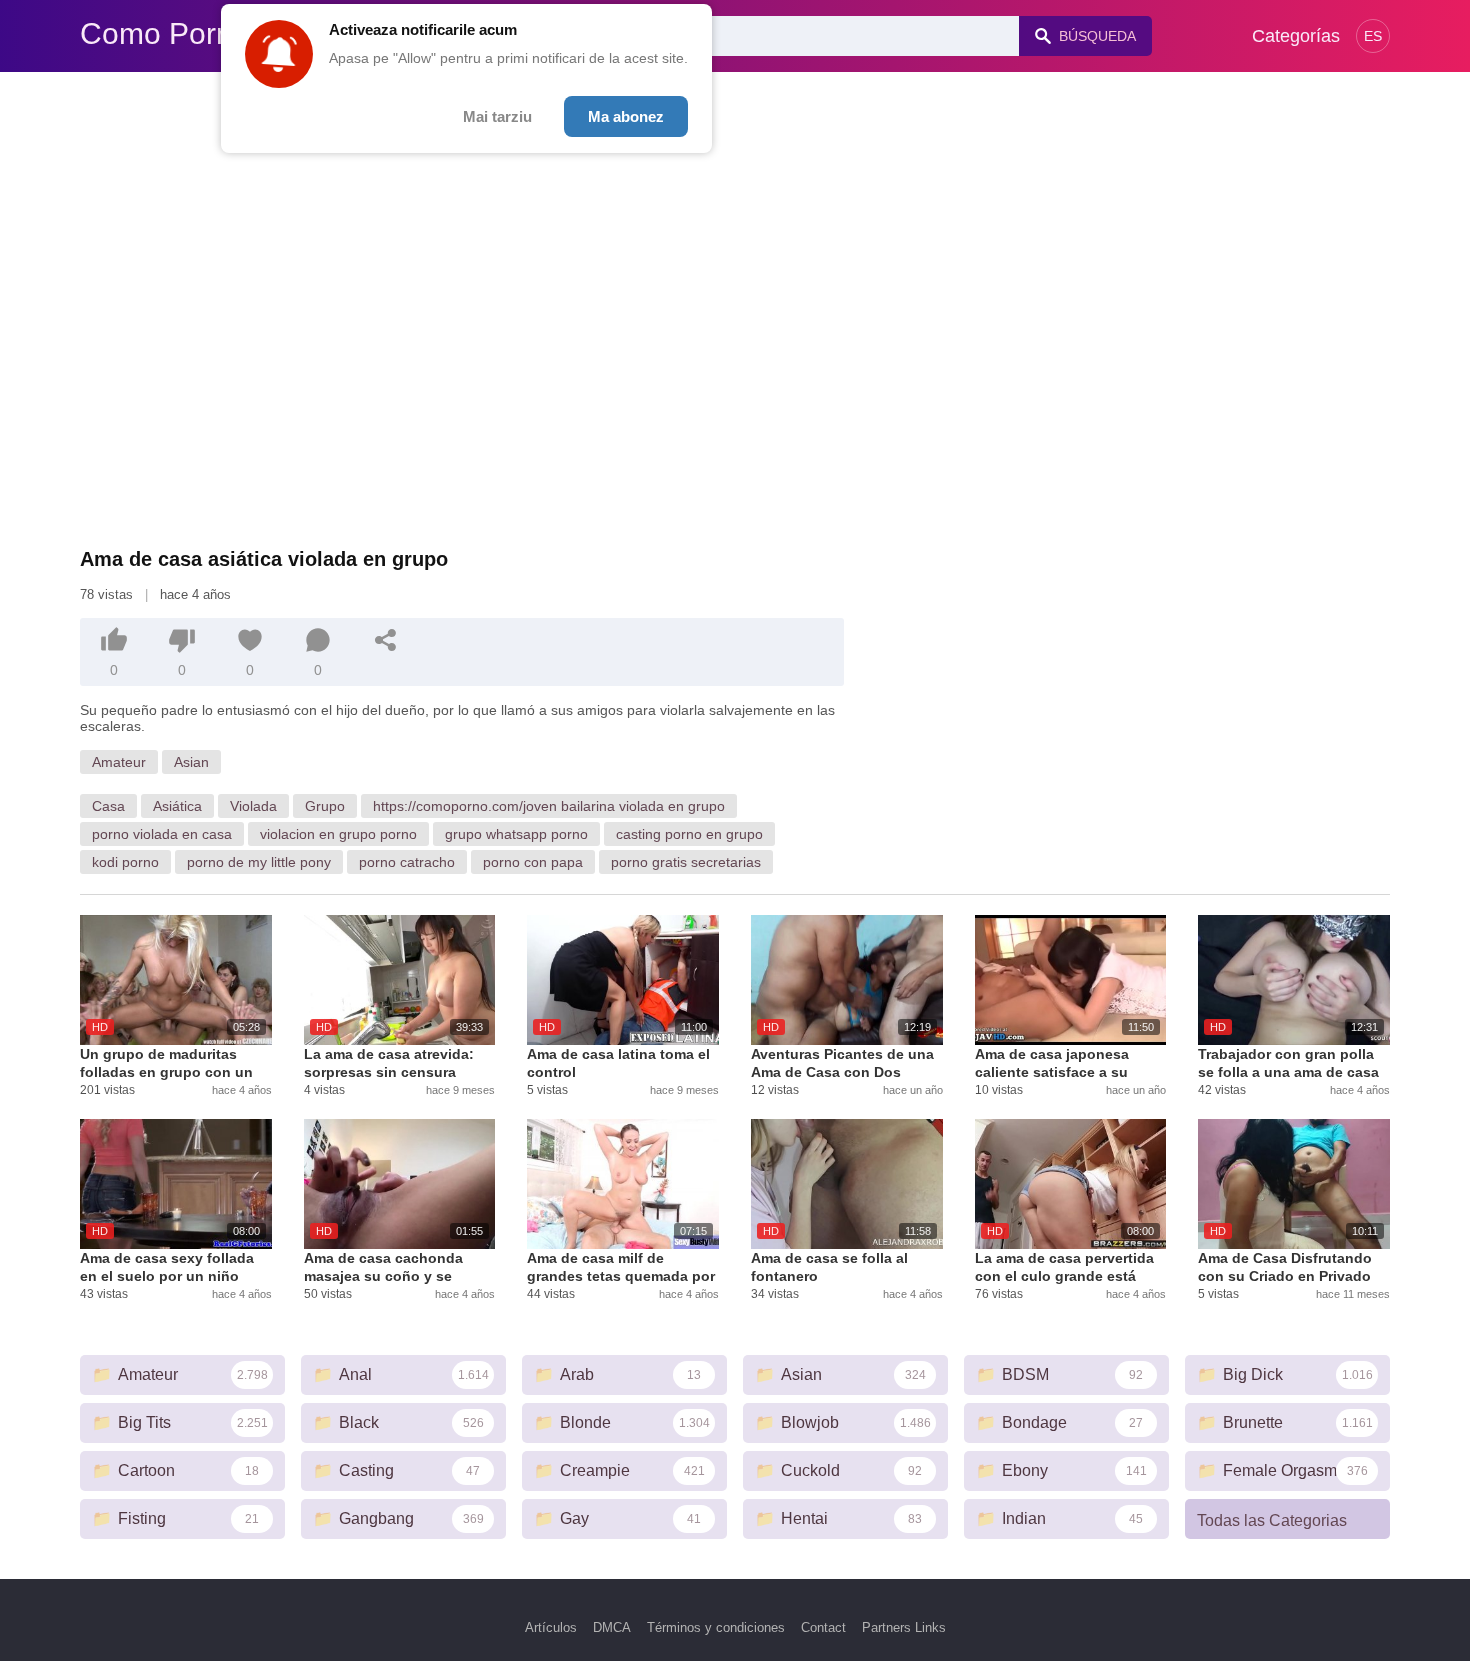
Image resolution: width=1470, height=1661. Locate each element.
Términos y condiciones (716, 1627)
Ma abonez (626, 116)
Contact (823, 1627)
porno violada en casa (162, 834)
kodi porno (125, 862)
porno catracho (407, 862)
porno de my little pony (259, 862)
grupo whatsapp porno (516, 834)
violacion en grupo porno (338, 834)
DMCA (612, 1627)
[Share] (386, 640)
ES (1373, 36)
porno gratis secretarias (686, 862)
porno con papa (533, 862)
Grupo (325, 806)
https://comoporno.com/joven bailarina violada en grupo (549, 806)
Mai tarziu (497, 116)
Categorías (1296, 36)
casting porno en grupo (689, 834)
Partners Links (904, 1627)
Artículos (551, 1627)
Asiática (177, 806)
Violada (253, 806)
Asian (191, 762)
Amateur (119, 762)
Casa (108, 806)
